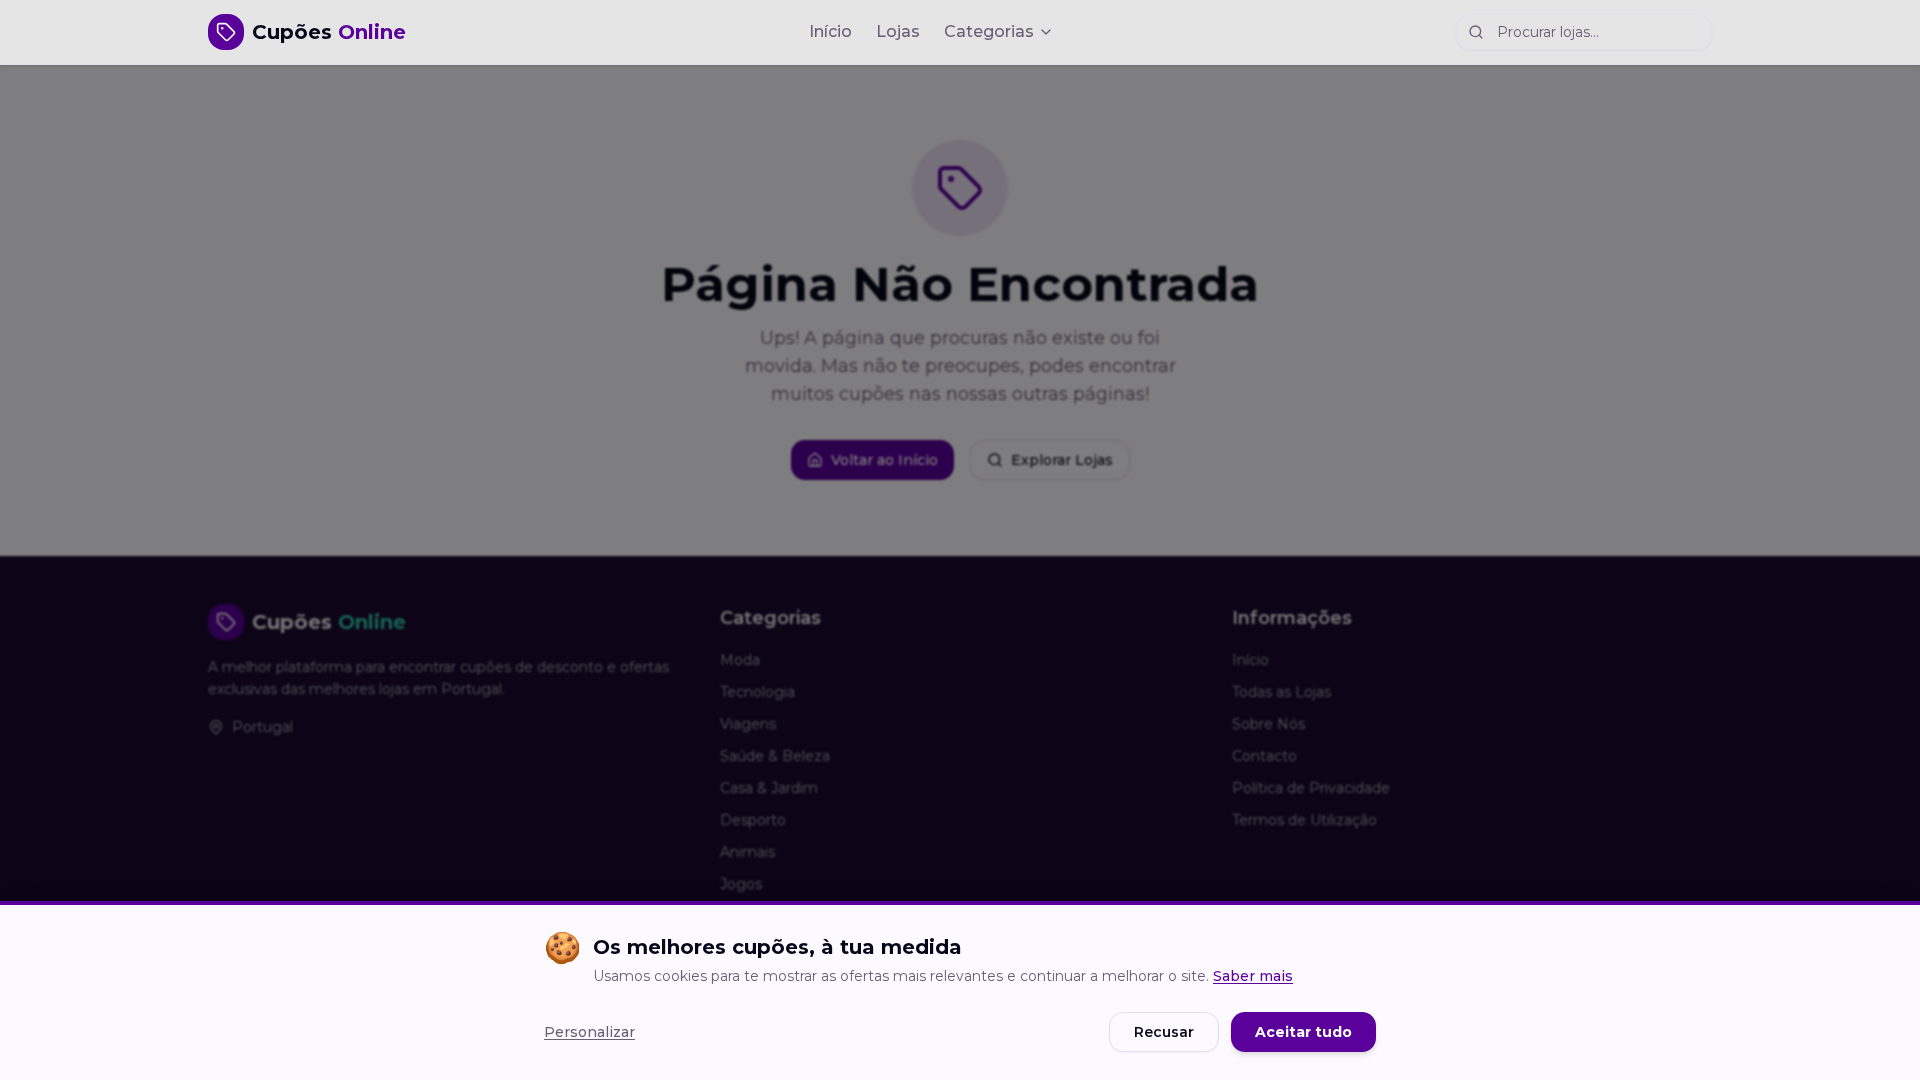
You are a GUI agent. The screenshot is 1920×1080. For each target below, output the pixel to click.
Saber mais (1253, 976)
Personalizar (589, 1032)
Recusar (1164, 1032)
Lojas (898, 31)
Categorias (989, 31)
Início (830, 31)
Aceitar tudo (1303, 1032)
